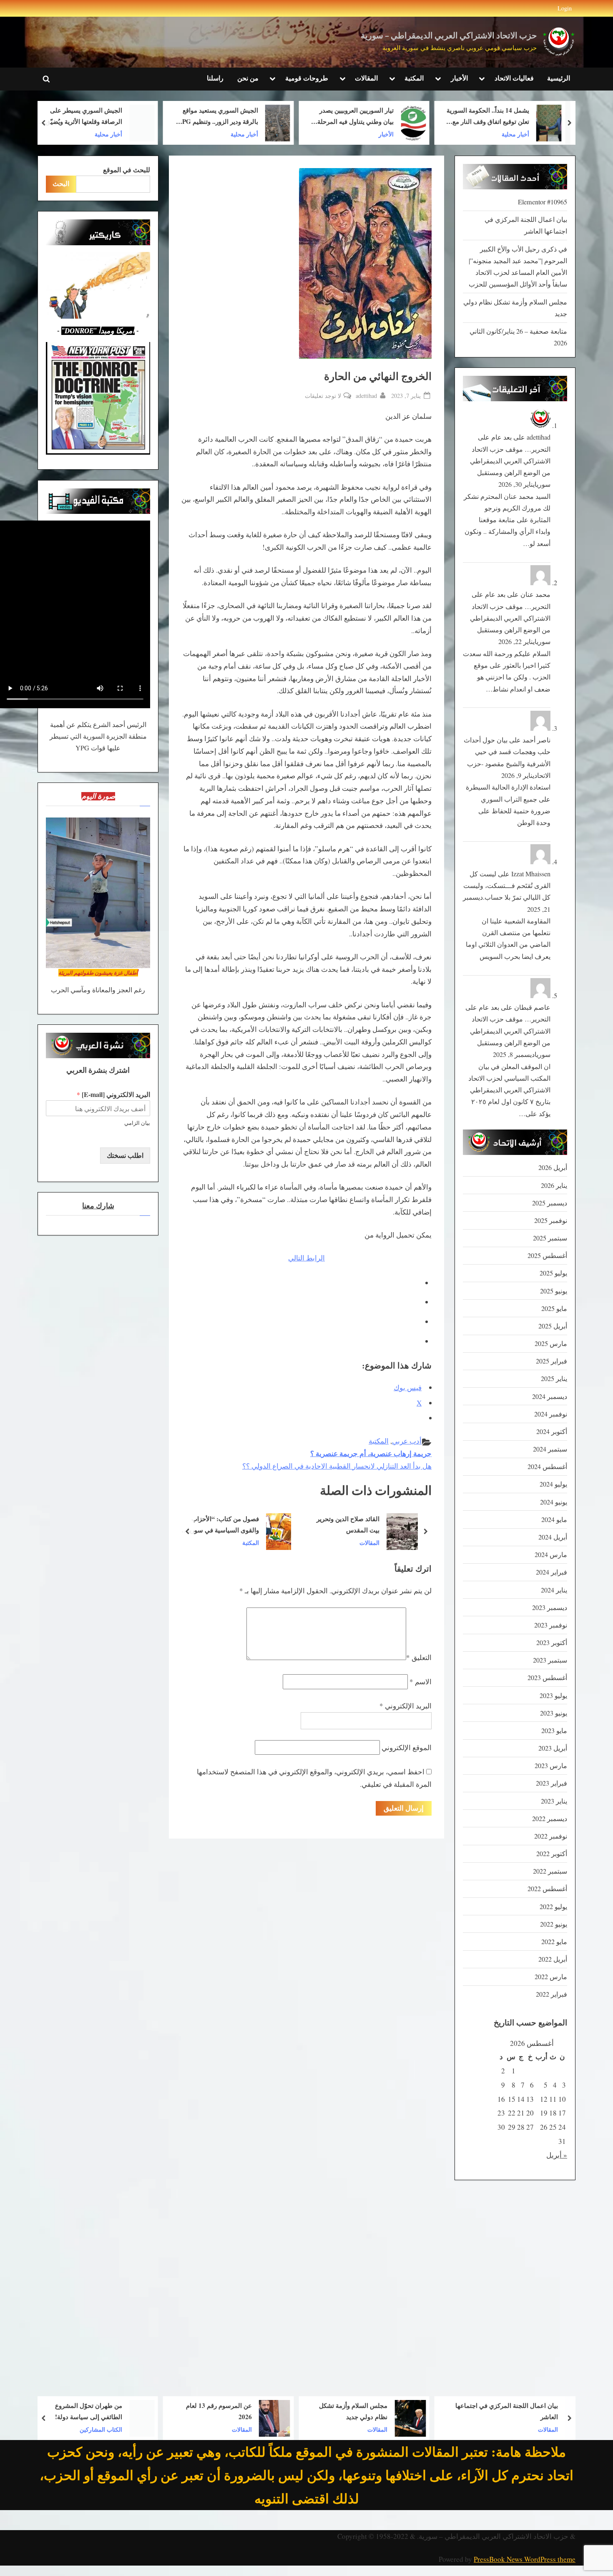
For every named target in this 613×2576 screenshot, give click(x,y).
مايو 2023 (554, 1731)
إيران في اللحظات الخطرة (54, 2411)
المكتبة (414, 78)
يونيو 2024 (554, 1502)
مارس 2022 (551, 1977)
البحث (61, 184)
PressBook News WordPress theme (525, 2559)
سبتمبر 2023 (550, 1660)
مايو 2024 (554, 1519)
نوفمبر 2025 (551, 1220)
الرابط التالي (306, 1258)
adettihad (366, 395)
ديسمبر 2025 (550, 1203)
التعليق (419, 1657)
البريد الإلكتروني (406, 1706)
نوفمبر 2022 (551, 1836)
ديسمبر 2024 (550, 1396)
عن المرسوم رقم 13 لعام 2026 (327, 2411)
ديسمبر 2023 (550, 1607)
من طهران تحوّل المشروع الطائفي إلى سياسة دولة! (197, 2411)
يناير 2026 (554, 1185)
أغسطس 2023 (547, 1678)
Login (565, 8)
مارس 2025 (551, 1343)
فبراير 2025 (551, 1361)
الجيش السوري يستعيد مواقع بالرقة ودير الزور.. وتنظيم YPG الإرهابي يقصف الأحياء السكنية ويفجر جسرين (339, 117)
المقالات (366, 78)
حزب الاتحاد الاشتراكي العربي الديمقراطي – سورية (449, 36)
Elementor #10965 (543, 202)
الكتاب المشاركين (209, 2429)
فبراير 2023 (551, 1783)
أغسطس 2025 (547, 1255)
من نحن (248, 78)
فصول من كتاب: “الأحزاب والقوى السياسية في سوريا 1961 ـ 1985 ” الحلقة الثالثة (349, 1525)
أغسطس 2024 (547, 1467)
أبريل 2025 (553, 1326)
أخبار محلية (365, 134)
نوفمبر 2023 (551, 1625)
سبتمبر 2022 (550, 1871)
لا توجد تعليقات (323, 396)
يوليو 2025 (553, 1273)
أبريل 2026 (553, 1167)
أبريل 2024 (553, 1537)
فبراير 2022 (551, 1994)
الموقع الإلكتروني (407, 1747)
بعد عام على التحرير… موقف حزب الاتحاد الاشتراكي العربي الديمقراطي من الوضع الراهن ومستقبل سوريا (510, 461)
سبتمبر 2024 (550, 1449)
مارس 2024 (551, 1555)
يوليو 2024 (553, 1484)
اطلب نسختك (125, 1155)
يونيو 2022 (554, 1924)
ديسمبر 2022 (550, 1819)
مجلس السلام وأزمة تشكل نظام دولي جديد (462, 2411)
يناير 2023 (554, 1801)
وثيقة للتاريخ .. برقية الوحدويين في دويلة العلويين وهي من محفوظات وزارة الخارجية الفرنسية (223, 1525)
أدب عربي (407, 1441)
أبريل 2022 (553, 1959)
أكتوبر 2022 (552, 1854)
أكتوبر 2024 (552, 1431)
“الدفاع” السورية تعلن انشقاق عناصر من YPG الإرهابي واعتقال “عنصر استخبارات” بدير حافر (65, 117)
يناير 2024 (554, 1590)
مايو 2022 (554, 1942)
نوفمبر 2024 (551, 1414)
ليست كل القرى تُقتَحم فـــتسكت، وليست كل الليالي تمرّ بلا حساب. (507, 886)
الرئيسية (559, 78)
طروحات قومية (307, 78)
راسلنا (215, 78)
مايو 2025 (554, 1308)
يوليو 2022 (553, 1907)
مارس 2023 (551, 1766)
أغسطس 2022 (547, 1889)
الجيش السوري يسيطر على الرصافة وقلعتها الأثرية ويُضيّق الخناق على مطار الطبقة (205, 117)
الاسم (421, 1682)
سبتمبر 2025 (550, 1238)
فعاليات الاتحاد (514, 78)
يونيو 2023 (554, 1713)
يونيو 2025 (554, 1291)
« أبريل (557, 2155)
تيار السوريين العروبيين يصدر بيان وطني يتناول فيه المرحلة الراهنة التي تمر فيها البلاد (477, 117)
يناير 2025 (554, 1379)
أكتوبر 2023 (552, 1643)
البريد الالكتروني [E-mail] (113, 1095)
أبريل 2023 (553, 1748)
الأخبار (459, 78)
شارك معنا (98, 1206)
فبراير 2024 (551, 1572)
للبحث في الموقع (127, 170)
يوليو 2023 (553, 1696)
